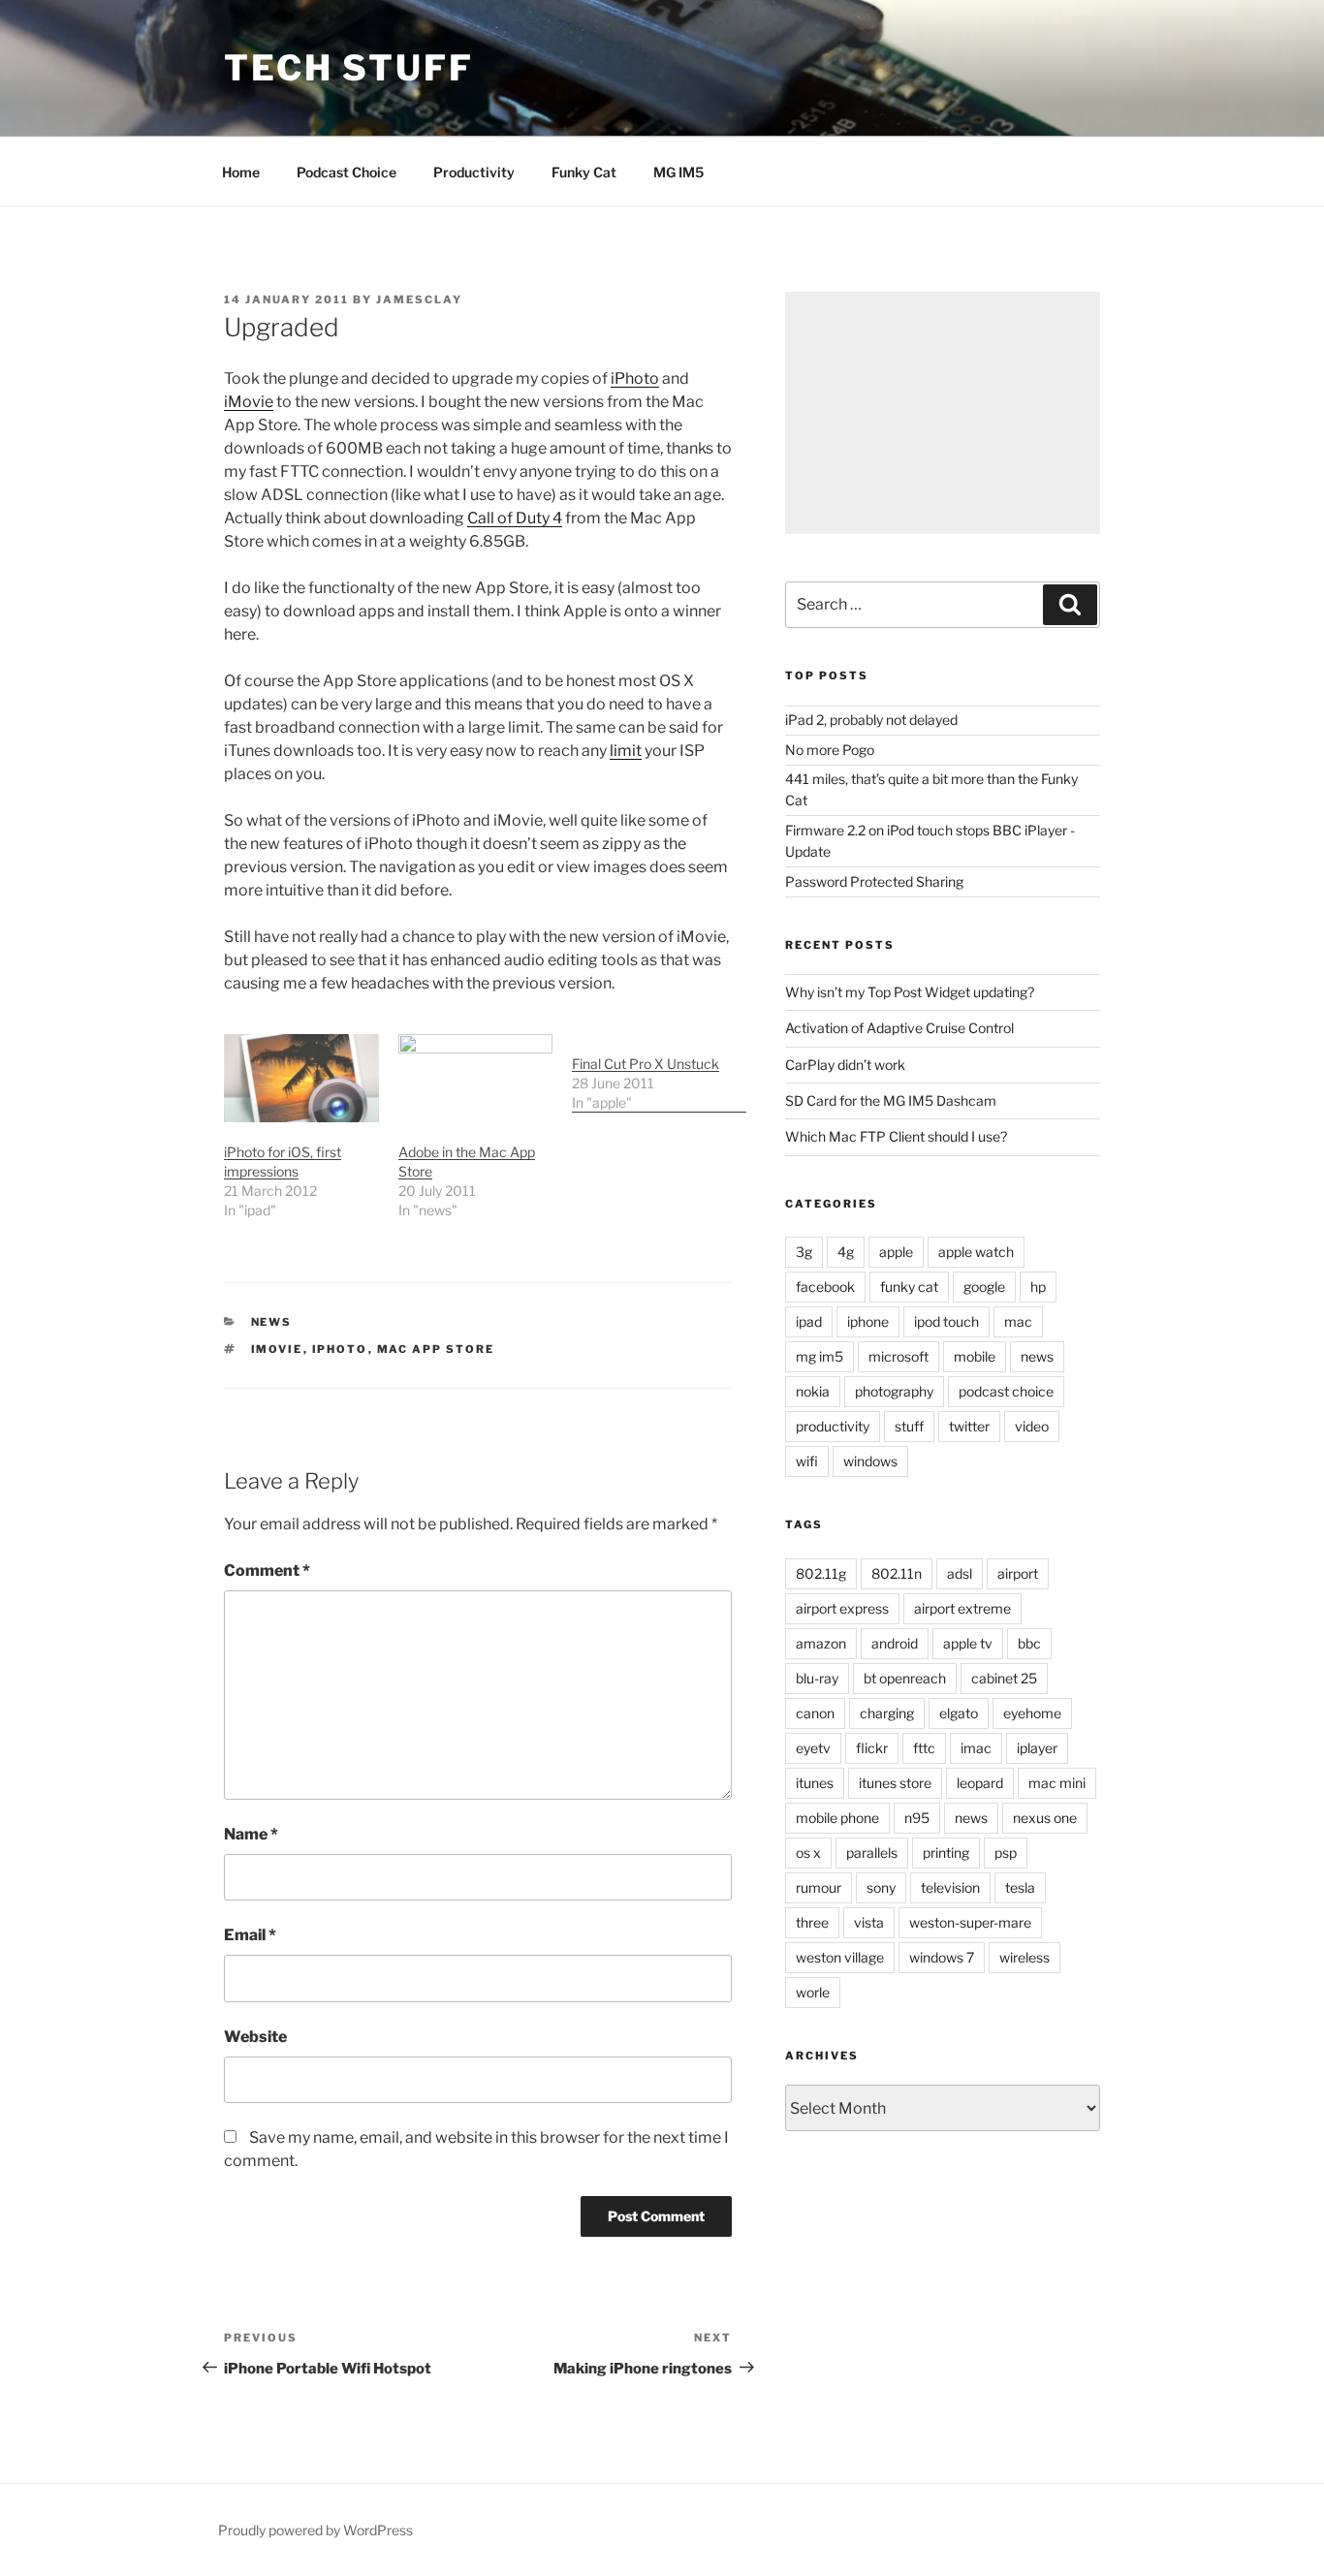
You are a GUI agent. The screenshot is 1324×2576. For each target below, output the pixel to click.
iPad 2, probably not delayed (871, 720)
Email (250, 1935)
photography (894, 1391)
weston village (840, 1957)
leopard (980, 1783)
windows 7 (942, 1957)
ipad (809, 1321)
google (984, 1287)
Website (255, 2037)
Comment (267, 1571)
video (1032, 1426)
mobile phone (837, 1818)
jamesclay (419, 299)
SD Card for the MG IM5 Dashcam (891, 1100)
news (272, 1322)
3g (804, 1252)
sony (881, 1887)
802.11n (897, 1573)
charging (887, 1713)
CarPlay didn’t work (845, 1065)
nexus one (1045, 1818)
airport (1018, 1573)
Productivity (474, 172)
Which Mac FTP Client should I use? (896, 1136)
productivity (833, 1426)
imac (976, 1748)
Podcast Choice (347, 172)
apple (896, 1252)
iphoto (340, 1349)
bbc (1029, 1643)
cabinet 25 (1004, 1678)
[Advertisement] (943, 413)
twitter (969, 1426)
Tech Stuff (349, 68)
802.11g (821, 1573)
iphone (868, 1321)
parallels (872, 1853)
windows (870, 1461)
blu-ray (817, 1678)
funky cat (909, 1287)
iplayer (1037, 1748)
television (950, 1887)
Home (241, 172)
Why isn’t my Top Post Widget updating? (910, 992)
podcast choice (1006, 1391)
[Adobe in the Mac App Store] (476, 1078)
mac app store (436, 1349)
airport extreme (962, 1608)
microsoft (898, 1356)
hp (1038, 1287)
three (812, 1922)
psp (1006, 1853)
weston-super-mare (970, 1922)
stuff (909, 1426)
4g (846, 1252)
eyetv (813, 1748)
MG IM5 (678, 172)
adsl (960, 1573)
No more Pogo (830, 750)
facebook (825, 1287)
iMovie (249, 402)
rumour (819, 1887)
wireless (1025, 1957)
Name (251, 1834)
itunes (815, 1783)
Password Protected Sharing (874, 881)
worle (813, 1992)
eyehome (1032, 1713)
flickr (872, 1748)
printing (946, 1853)
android (895, 1643)
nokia (813, 1391)
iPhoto (635, 378)
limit (626, 751)
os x (808, 1853)
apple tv (968, 1643)
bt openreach (905, 1678)
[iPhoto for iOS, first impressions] (301, 1078)
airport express (842, 1608)
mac (1018, 1321)
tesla (1020, 1887)
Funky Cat (584, 172)
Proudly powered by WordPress (315, 2530)
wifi (807, 1461)
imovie (277, 1349)
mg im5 (820, 1356)
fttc (924, 1748)
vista (869, 1922)
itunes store (895, 1783)
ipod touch (946, 1321)
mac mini (1057, 1783)
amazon (821, 1643)
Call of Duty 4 (515, 518)
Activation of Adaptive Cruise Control (899, 1028)
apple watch (976, 1252)
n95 (917, 1818)
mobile (975, 1356)
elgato (959, 1713)
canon (815, 1713)
